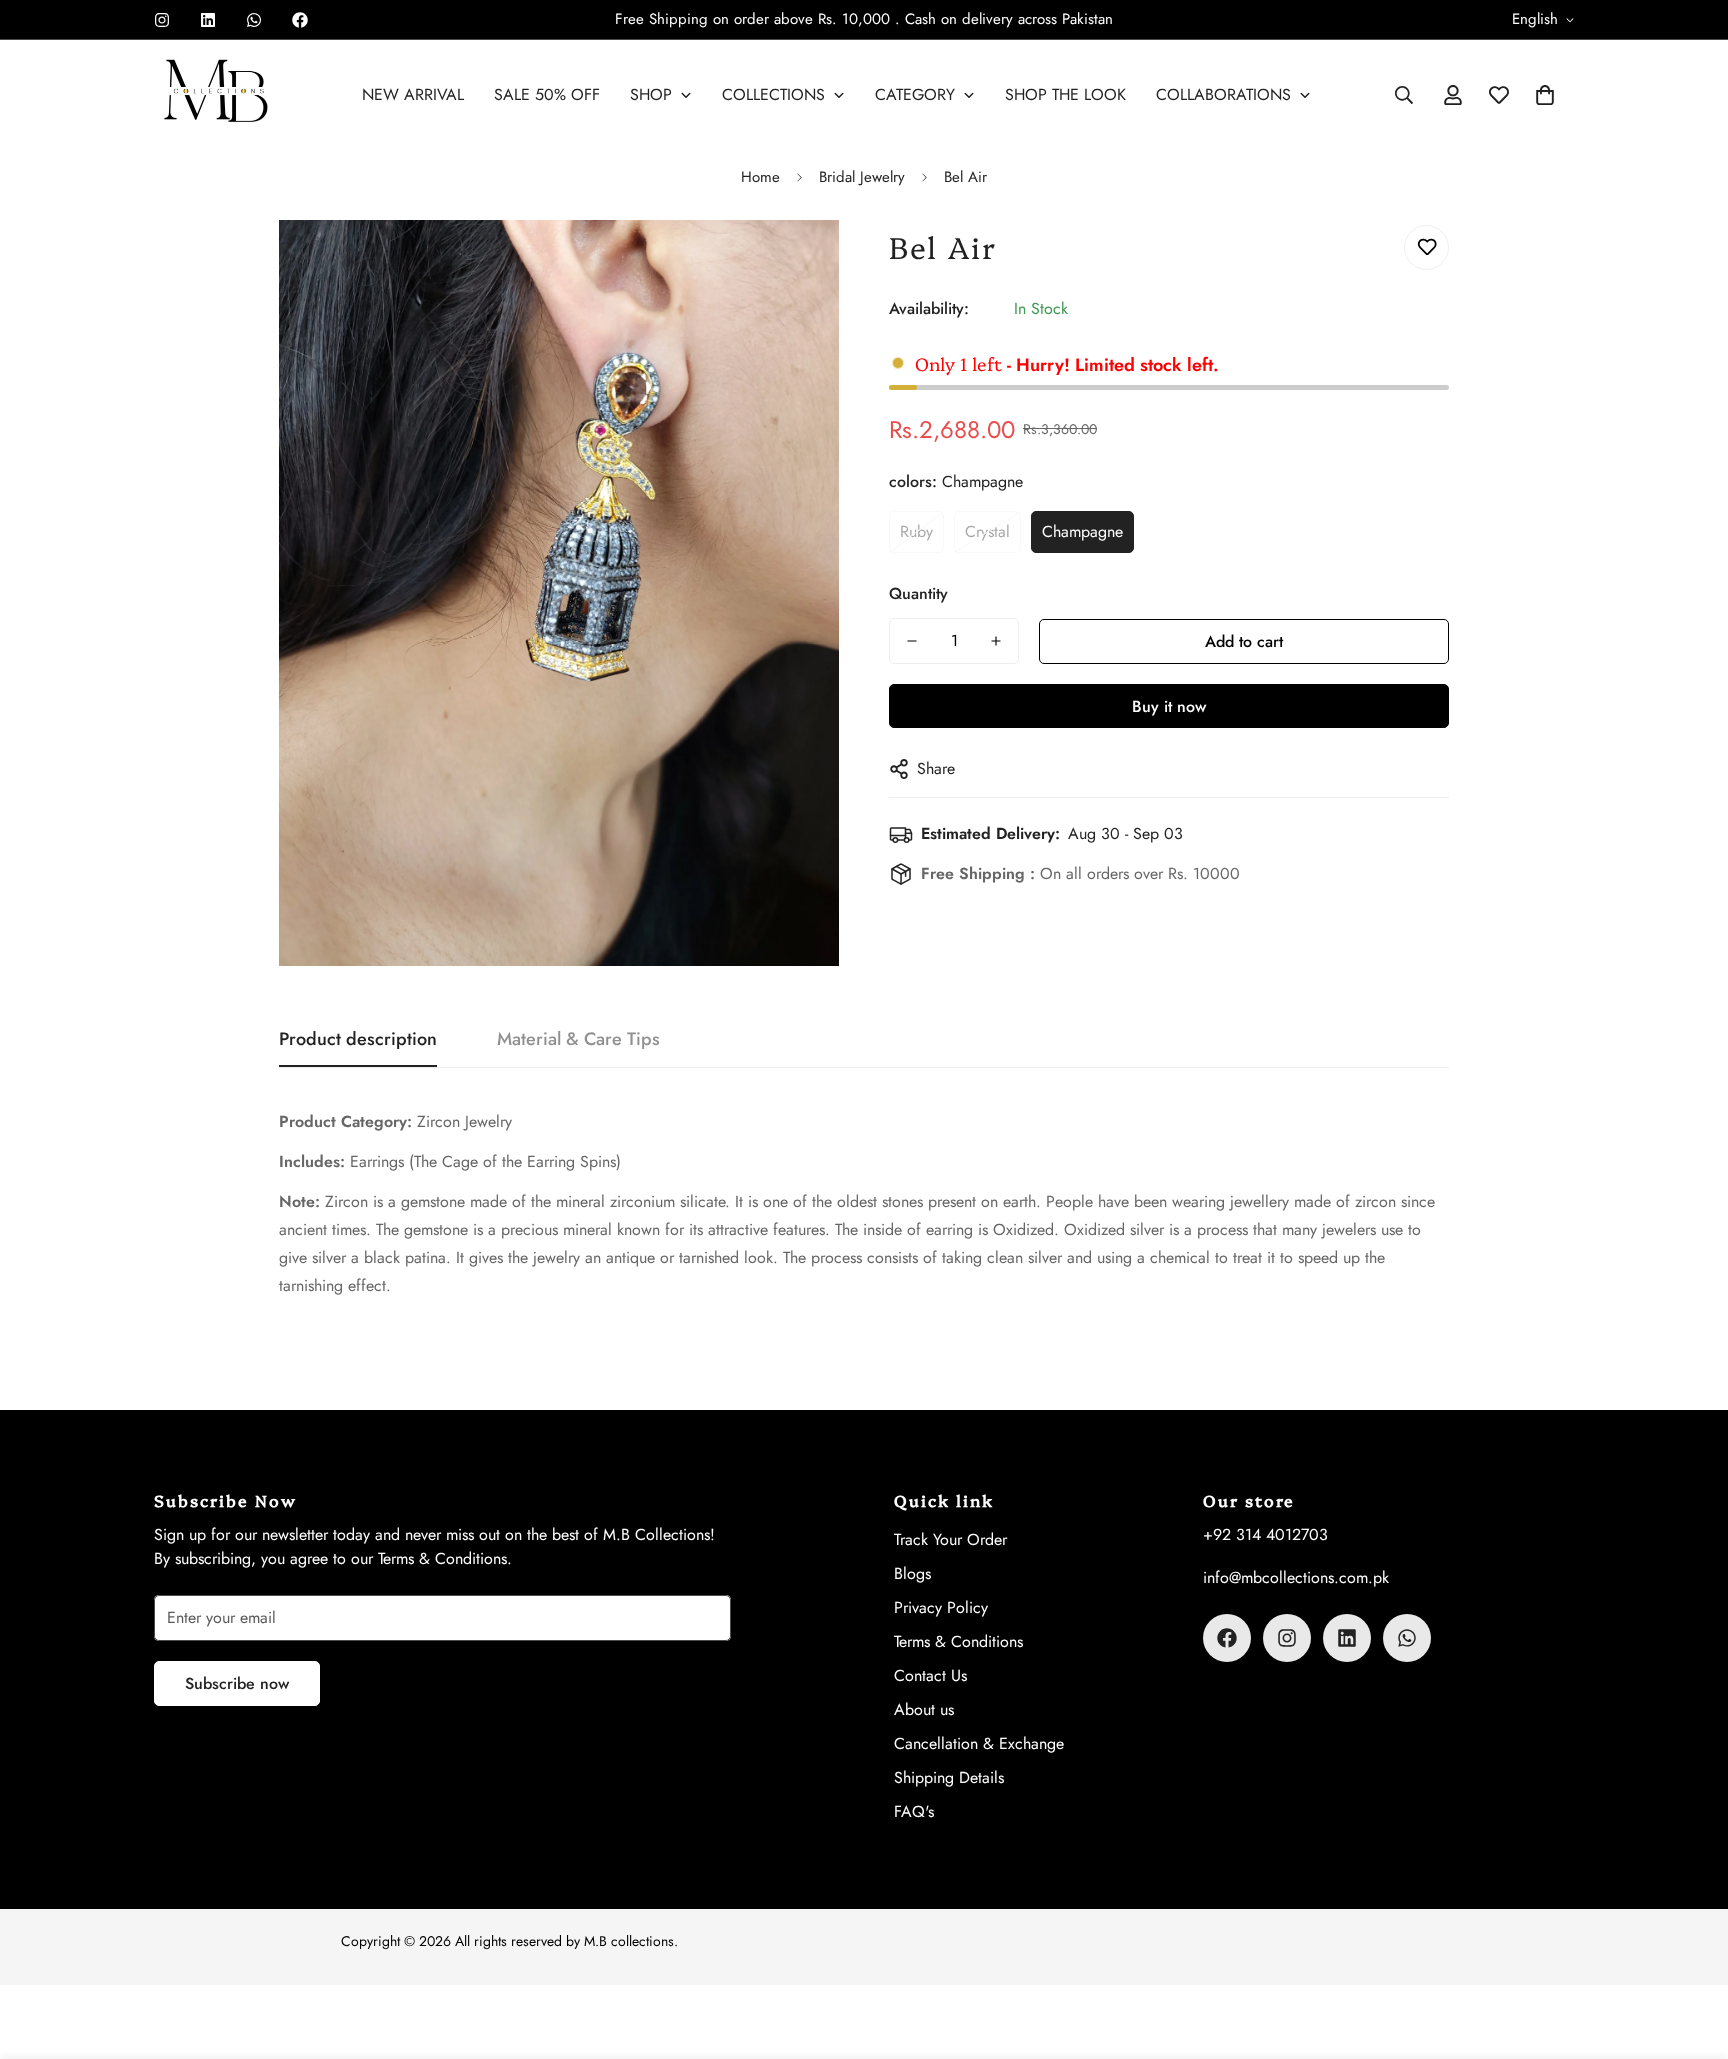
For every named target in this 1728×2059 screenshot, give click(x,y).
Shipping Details (949, 1777)
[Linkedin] (208, 20)
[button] (1545, 95)
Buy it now (1169, 706)
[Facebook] (300, 20)
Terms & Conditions (958, 1641)
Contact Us (930, 1675)
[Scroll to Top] (1689, 1950)
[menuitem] (413, 95)
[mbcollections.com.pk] (216, 95)
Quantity (918, 593)
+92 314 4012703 (1265, 1534)
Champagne (1082, 531)
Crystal (987, 531)
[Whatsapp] (254, 20)
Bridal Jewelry (862, 177)
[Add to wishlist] (1426, 247)
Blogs (912, 1573)
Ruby (916, 531)
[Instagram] (162, 20)
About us (924, 1709)
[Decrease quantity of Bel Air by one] (912, 641)
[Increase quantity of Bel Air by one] (996, 641)
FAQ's (914, 1811)
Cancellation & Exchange (979, 1743)
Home (760, 177)
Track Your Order (950, 1539)
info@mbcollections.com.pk (1296, 1577)
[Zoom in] (796, 262)
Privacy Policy (941, 1607)
